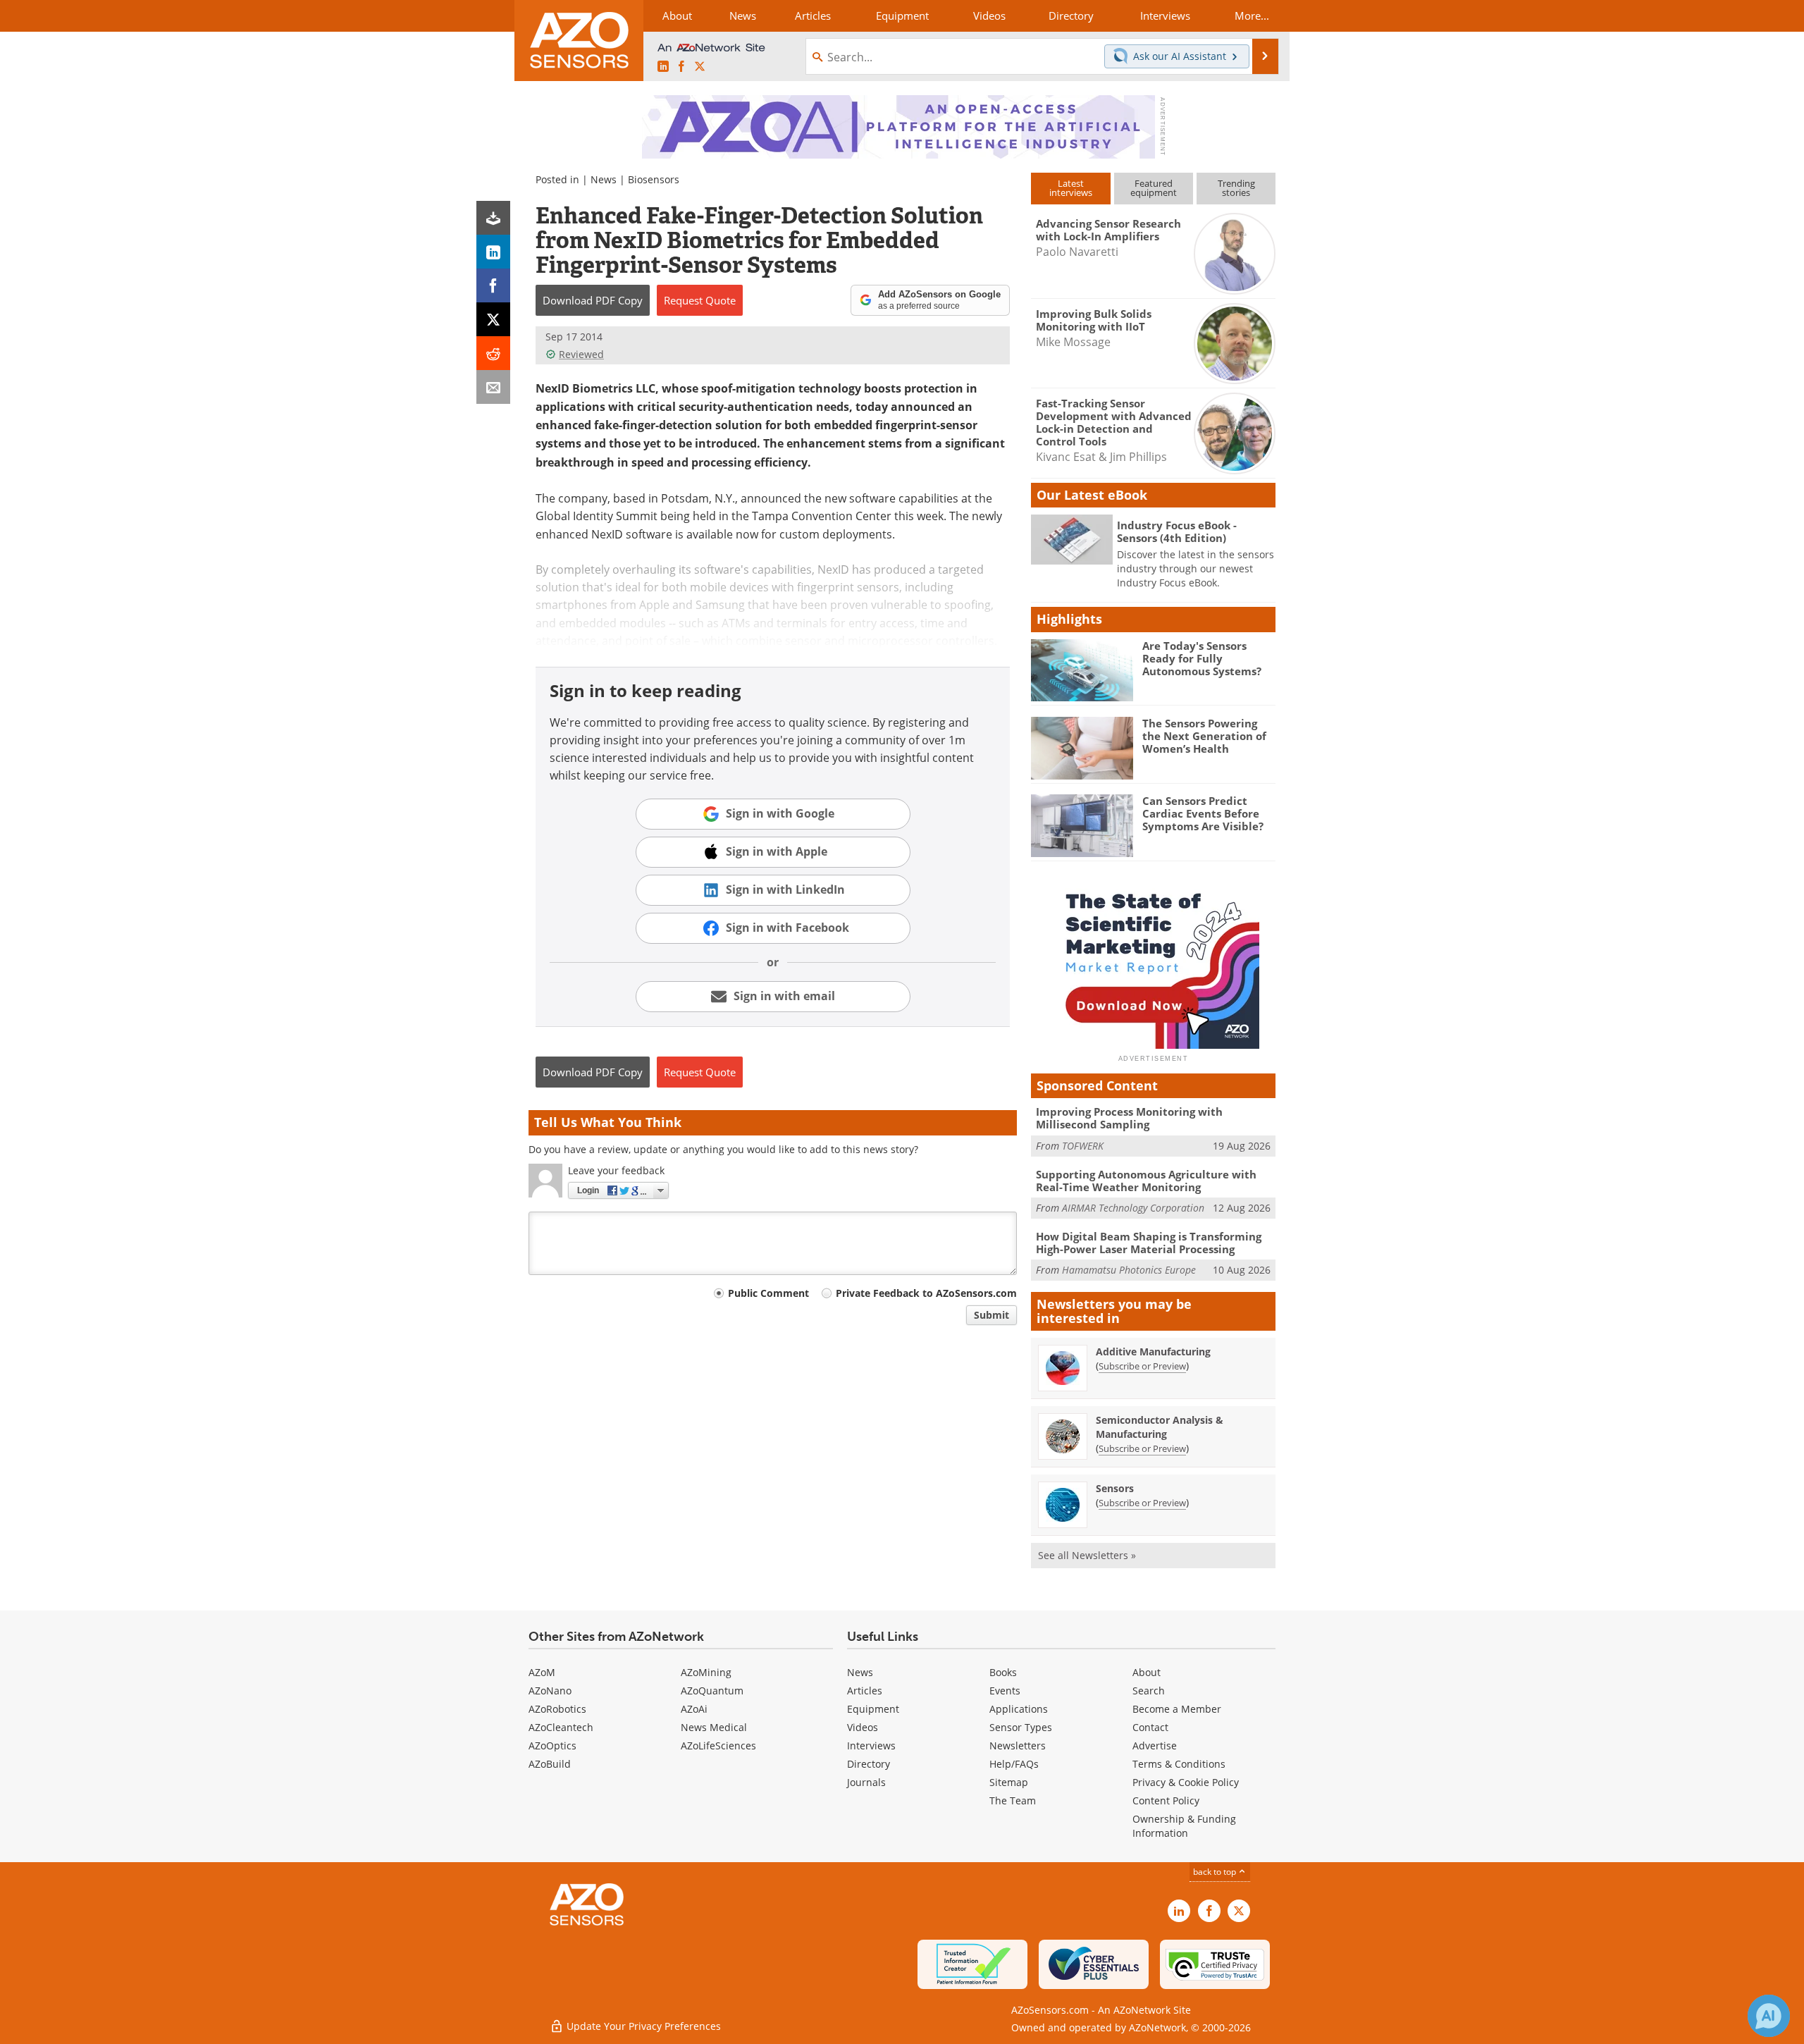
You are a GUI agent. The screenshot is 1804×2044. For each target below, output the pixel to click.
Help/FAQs (1014, 1764)
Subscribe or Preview (1142, 1366)
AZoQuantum (712, 1691)
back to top (1216, 1871)
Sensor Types (1021, 1727)
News (604, 179)
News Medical (714, 1727)
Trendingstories (1236, 188)
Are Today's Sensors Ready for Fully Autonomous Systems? (1202, 658)
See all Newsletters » (1087, 1555)
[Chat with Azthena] (1769, 2016)
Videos (863, 1727)
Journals (866, 1782)
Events (1005, 1691)
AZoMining (706, 1672)
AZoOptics (552, 1746)
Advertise (1155, 1746)
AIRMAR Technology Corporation (1133, 1208)
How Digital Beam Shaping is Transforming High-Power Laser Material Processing (1149, 1243)
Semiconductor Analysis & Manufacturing (1160, 1427)
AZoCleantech (561, 1727)
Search (1149, 1691)
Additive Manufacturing (1153, 1352)
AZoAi (694, 1709)
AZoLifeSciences (718, 1746)
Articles (865, 1691)
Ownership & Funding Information (1184, 1826)
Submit (991, 1315)
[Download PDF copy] (493, 218)
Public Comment (768, 1293)
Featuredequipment (1154, 188)
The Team (1013, 1800)
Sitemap (1009, 1782)
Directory (869, 1764)
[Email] (493, 387)
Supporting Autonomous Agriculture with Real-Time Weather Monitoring (1146, 1181)
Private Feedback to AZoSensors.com (926, 1293)
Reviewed (581, 354)
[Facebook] (493, 285)
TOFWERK (1083, 1146)
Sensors (1115, 1488)
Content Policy (1166, 1800)
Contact (1150, 1727)
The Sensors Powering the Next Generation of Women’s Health (1204, 736)
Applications (1019, 1709)
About (1147, 1672)
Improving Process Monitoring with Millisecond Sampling (1129, 1118)
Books (1003, 1672)
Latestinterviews (1071, 188)
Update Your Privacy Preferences (642, 2026)
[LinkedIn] (493, 252)
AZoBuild (550, 1764)
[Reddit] (493, 353)
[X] (493, 319)
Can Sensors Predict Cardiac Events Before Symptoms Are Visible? (1203, 813)
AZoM (542, 1672)
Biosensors (654, 179)
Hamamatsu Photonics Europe (1129, 1270)
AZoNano (550, 1691)
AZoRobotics (557, 1709)
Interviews (871, 1746)
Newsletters (1018, 1746)
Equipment (873, 1709)
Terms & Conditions (1179, 1764)
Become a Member (1177, 1709)
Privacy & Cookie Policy (1186, 1782)
